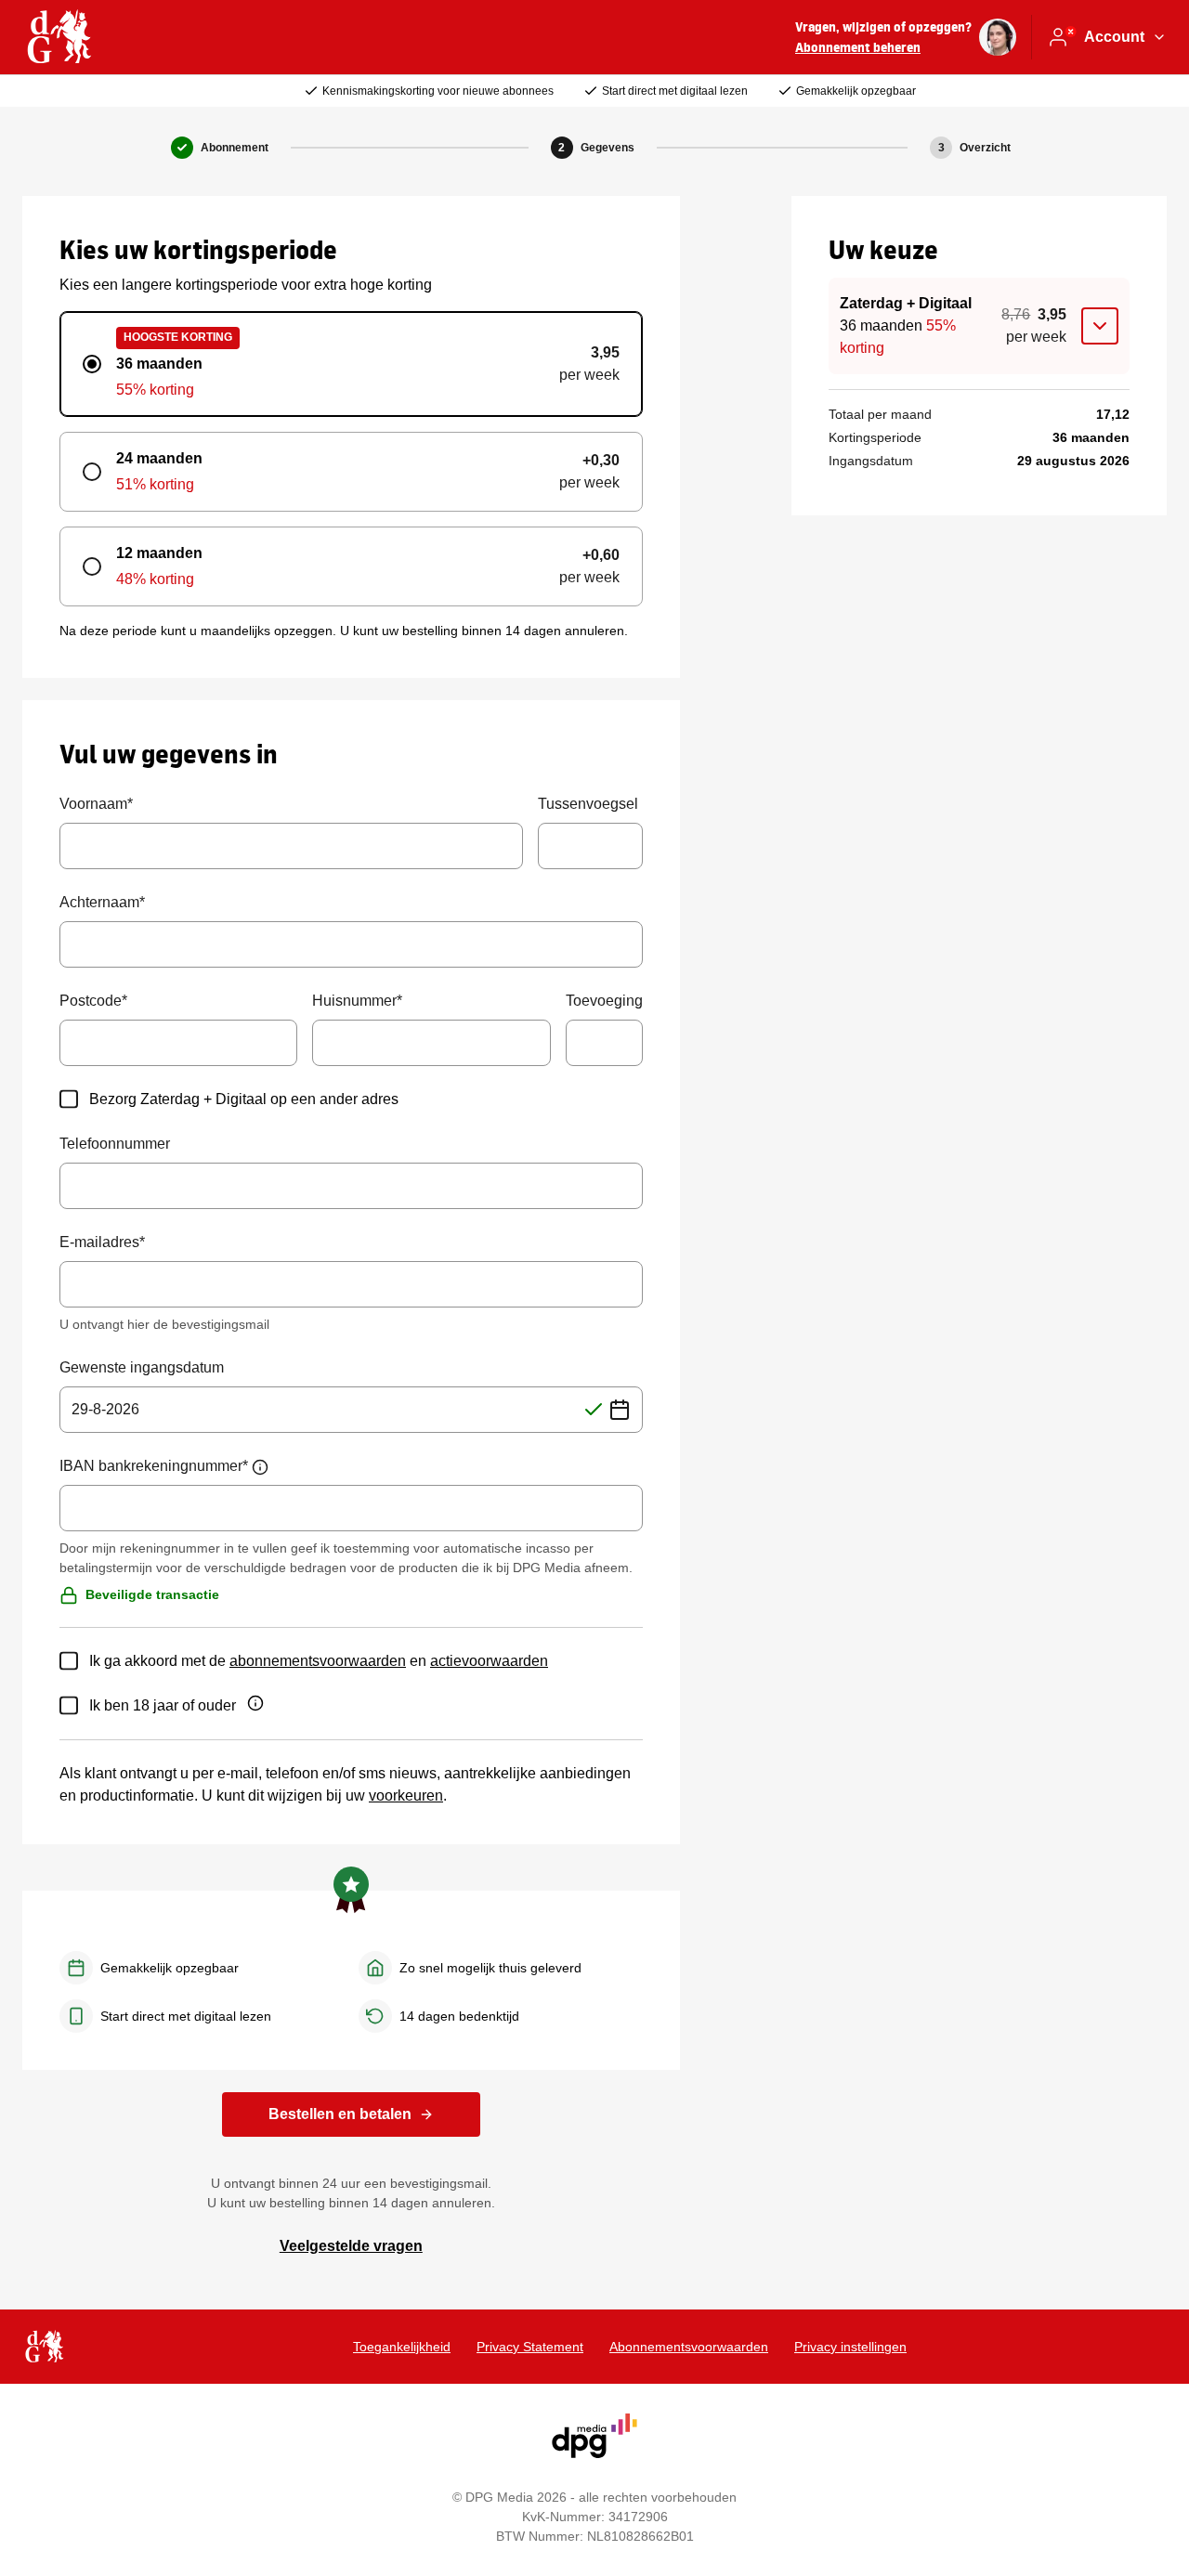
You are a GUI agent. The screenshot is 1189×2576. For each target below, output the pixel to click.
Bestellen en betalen (340, 2114)
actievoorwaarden (489, 1661)
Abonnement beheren (858, 47)
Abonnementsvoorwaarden (689, 2347)
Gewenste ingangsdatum (142, 1367)
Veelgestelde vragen (351, 2246)
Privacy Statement (530, 2347)
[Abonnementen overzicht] (59, 37)
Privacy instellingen (850, 2347)
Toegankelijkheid (402, 2347)
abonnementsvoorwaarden (318, 1661)
